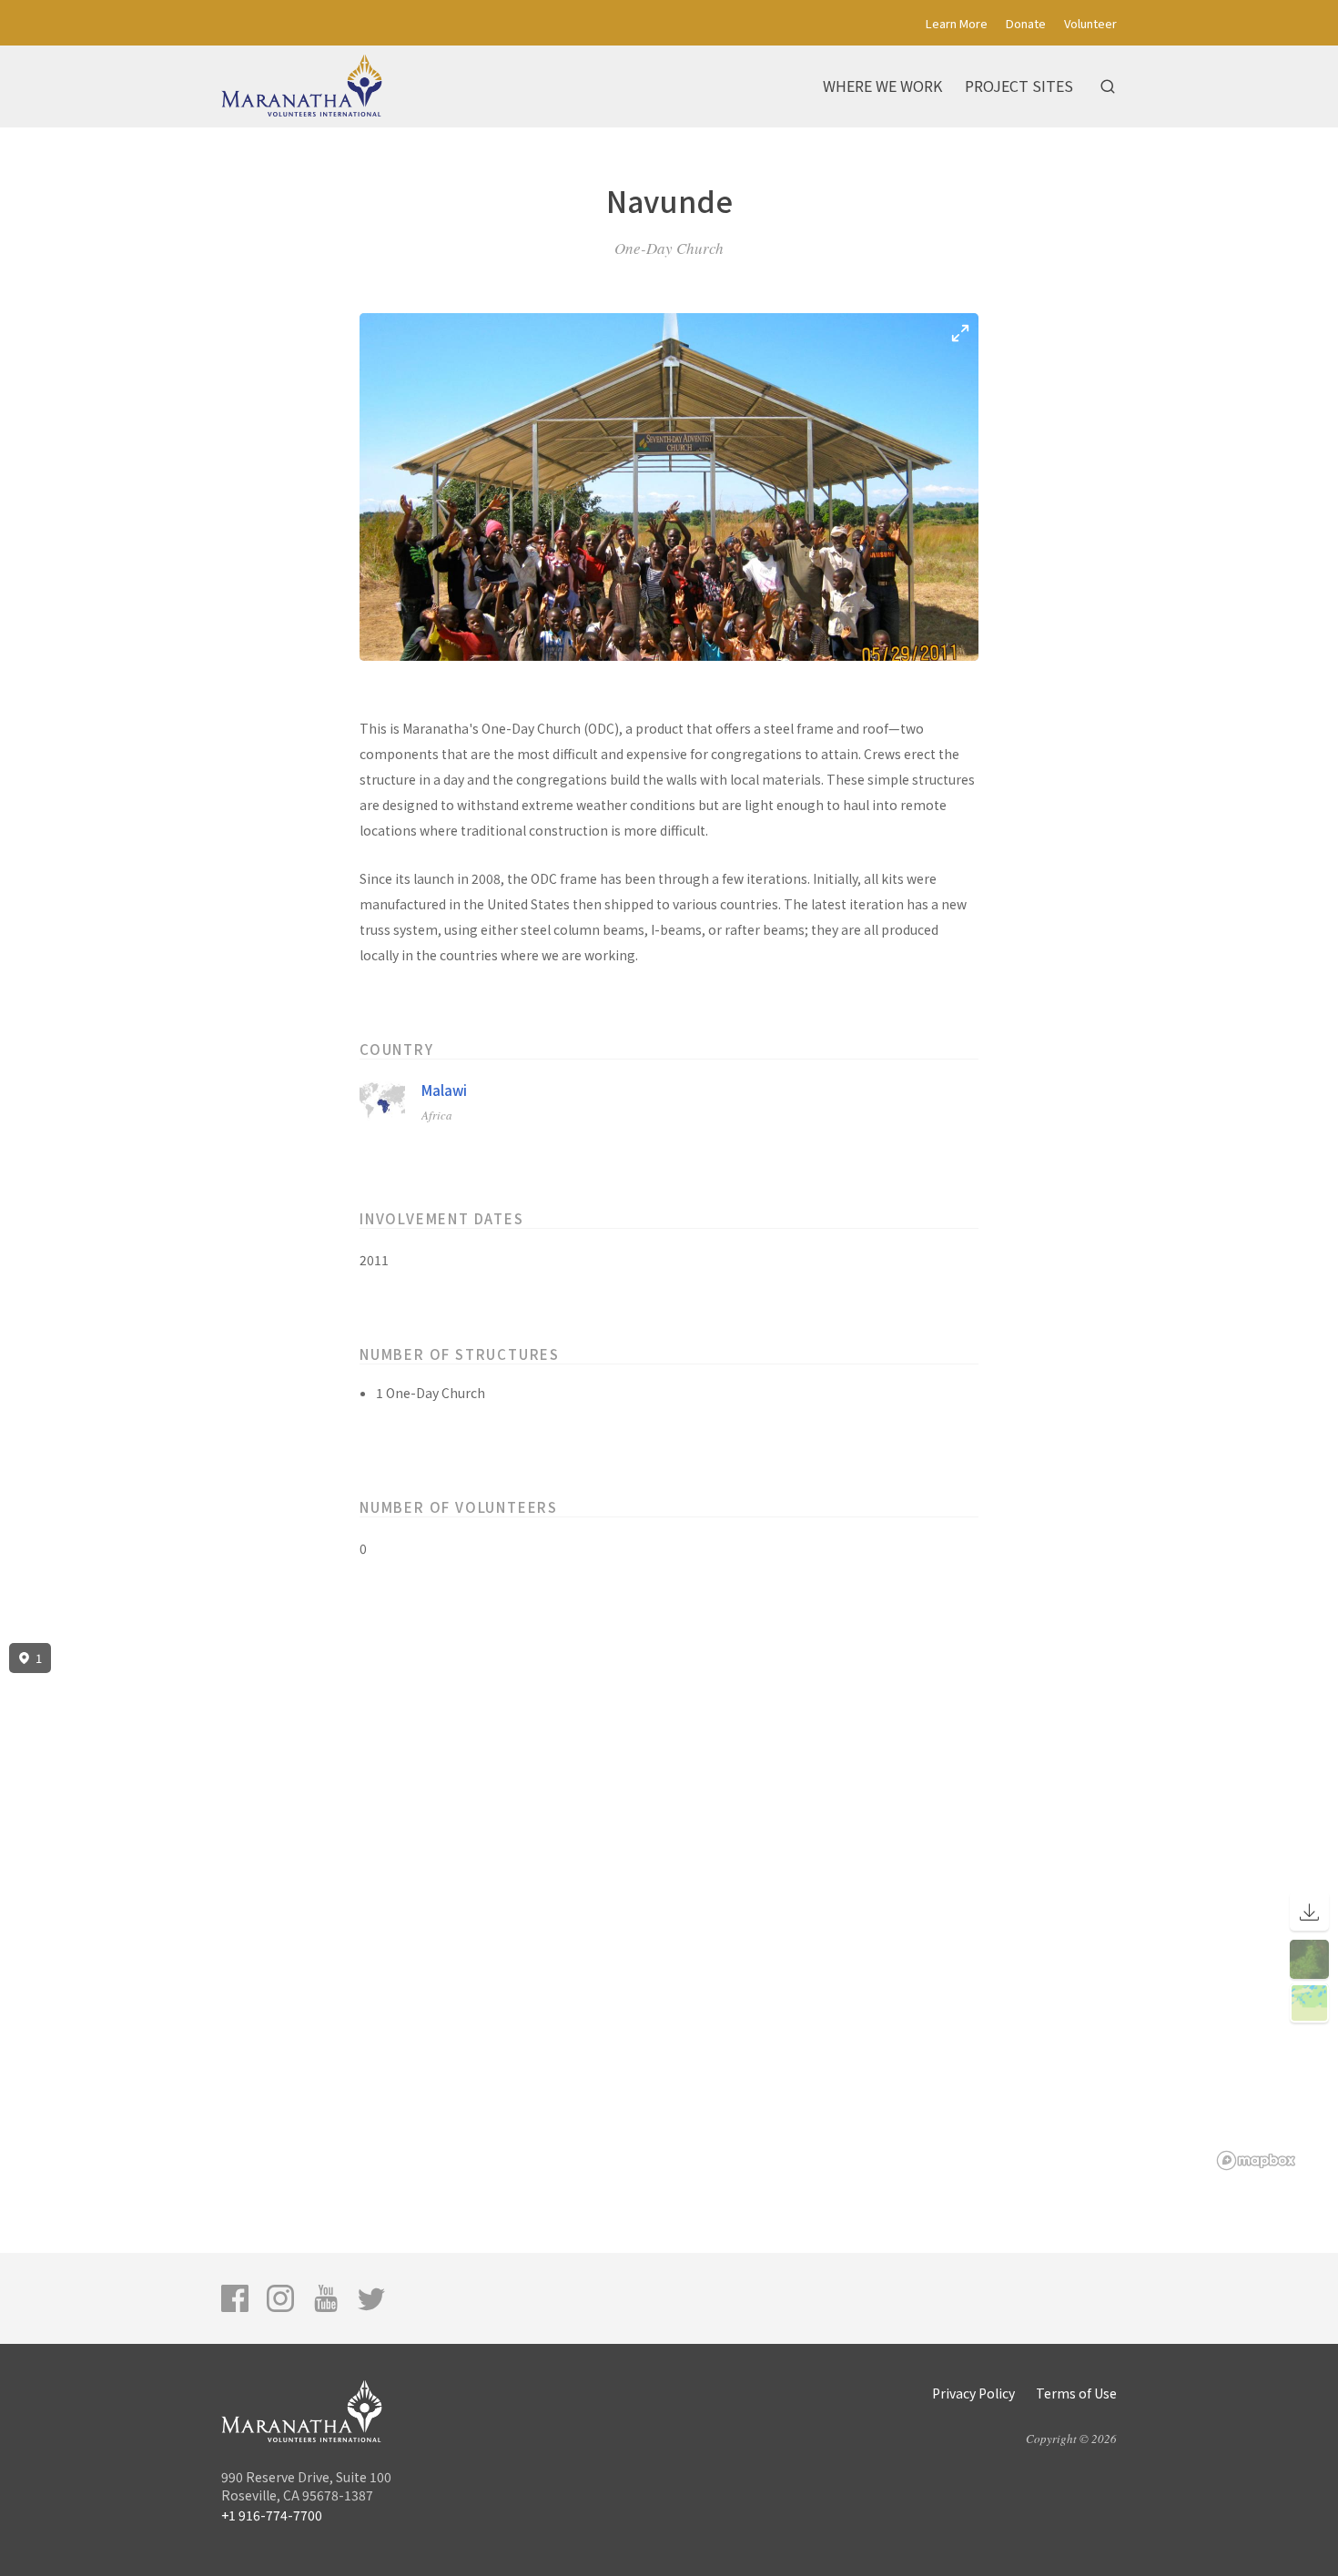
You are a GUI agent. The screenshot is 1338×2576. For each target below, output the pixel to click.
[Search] (1108, 86)
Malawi (444, 1090)
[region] (669, 1907)
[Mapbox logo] (1256, 2160)
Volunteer (1090, 23)
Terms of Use (1076, 2393)
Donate (1026, 23)
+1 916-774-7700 (272, 2515)
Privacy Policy (973, 2393)
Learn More (957, 23)
